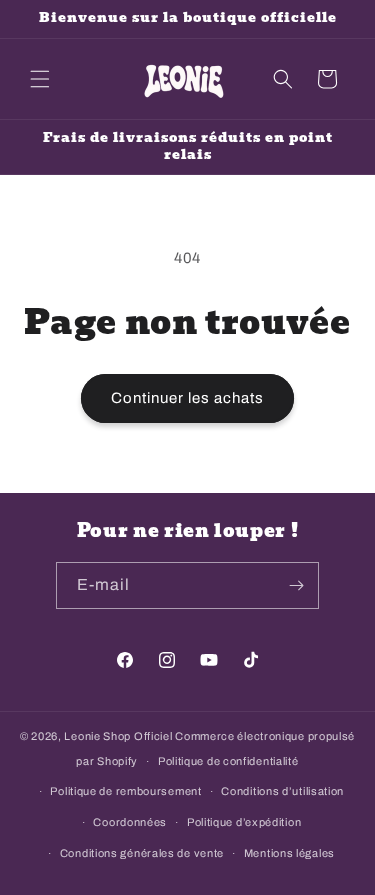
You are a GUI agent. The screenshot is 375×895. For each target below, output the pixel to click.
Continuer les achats (187, 398)
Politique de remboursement (125, 791)
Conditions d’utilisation (282, 791)
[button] (40, 79)
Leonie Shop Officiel (118, 736)
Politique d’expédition (244, 822)
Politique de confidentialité (228, 761)
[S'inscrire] (296, 585)
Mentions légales (289, 853)
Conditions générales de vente (142, 853)
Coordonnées (130, 822)
